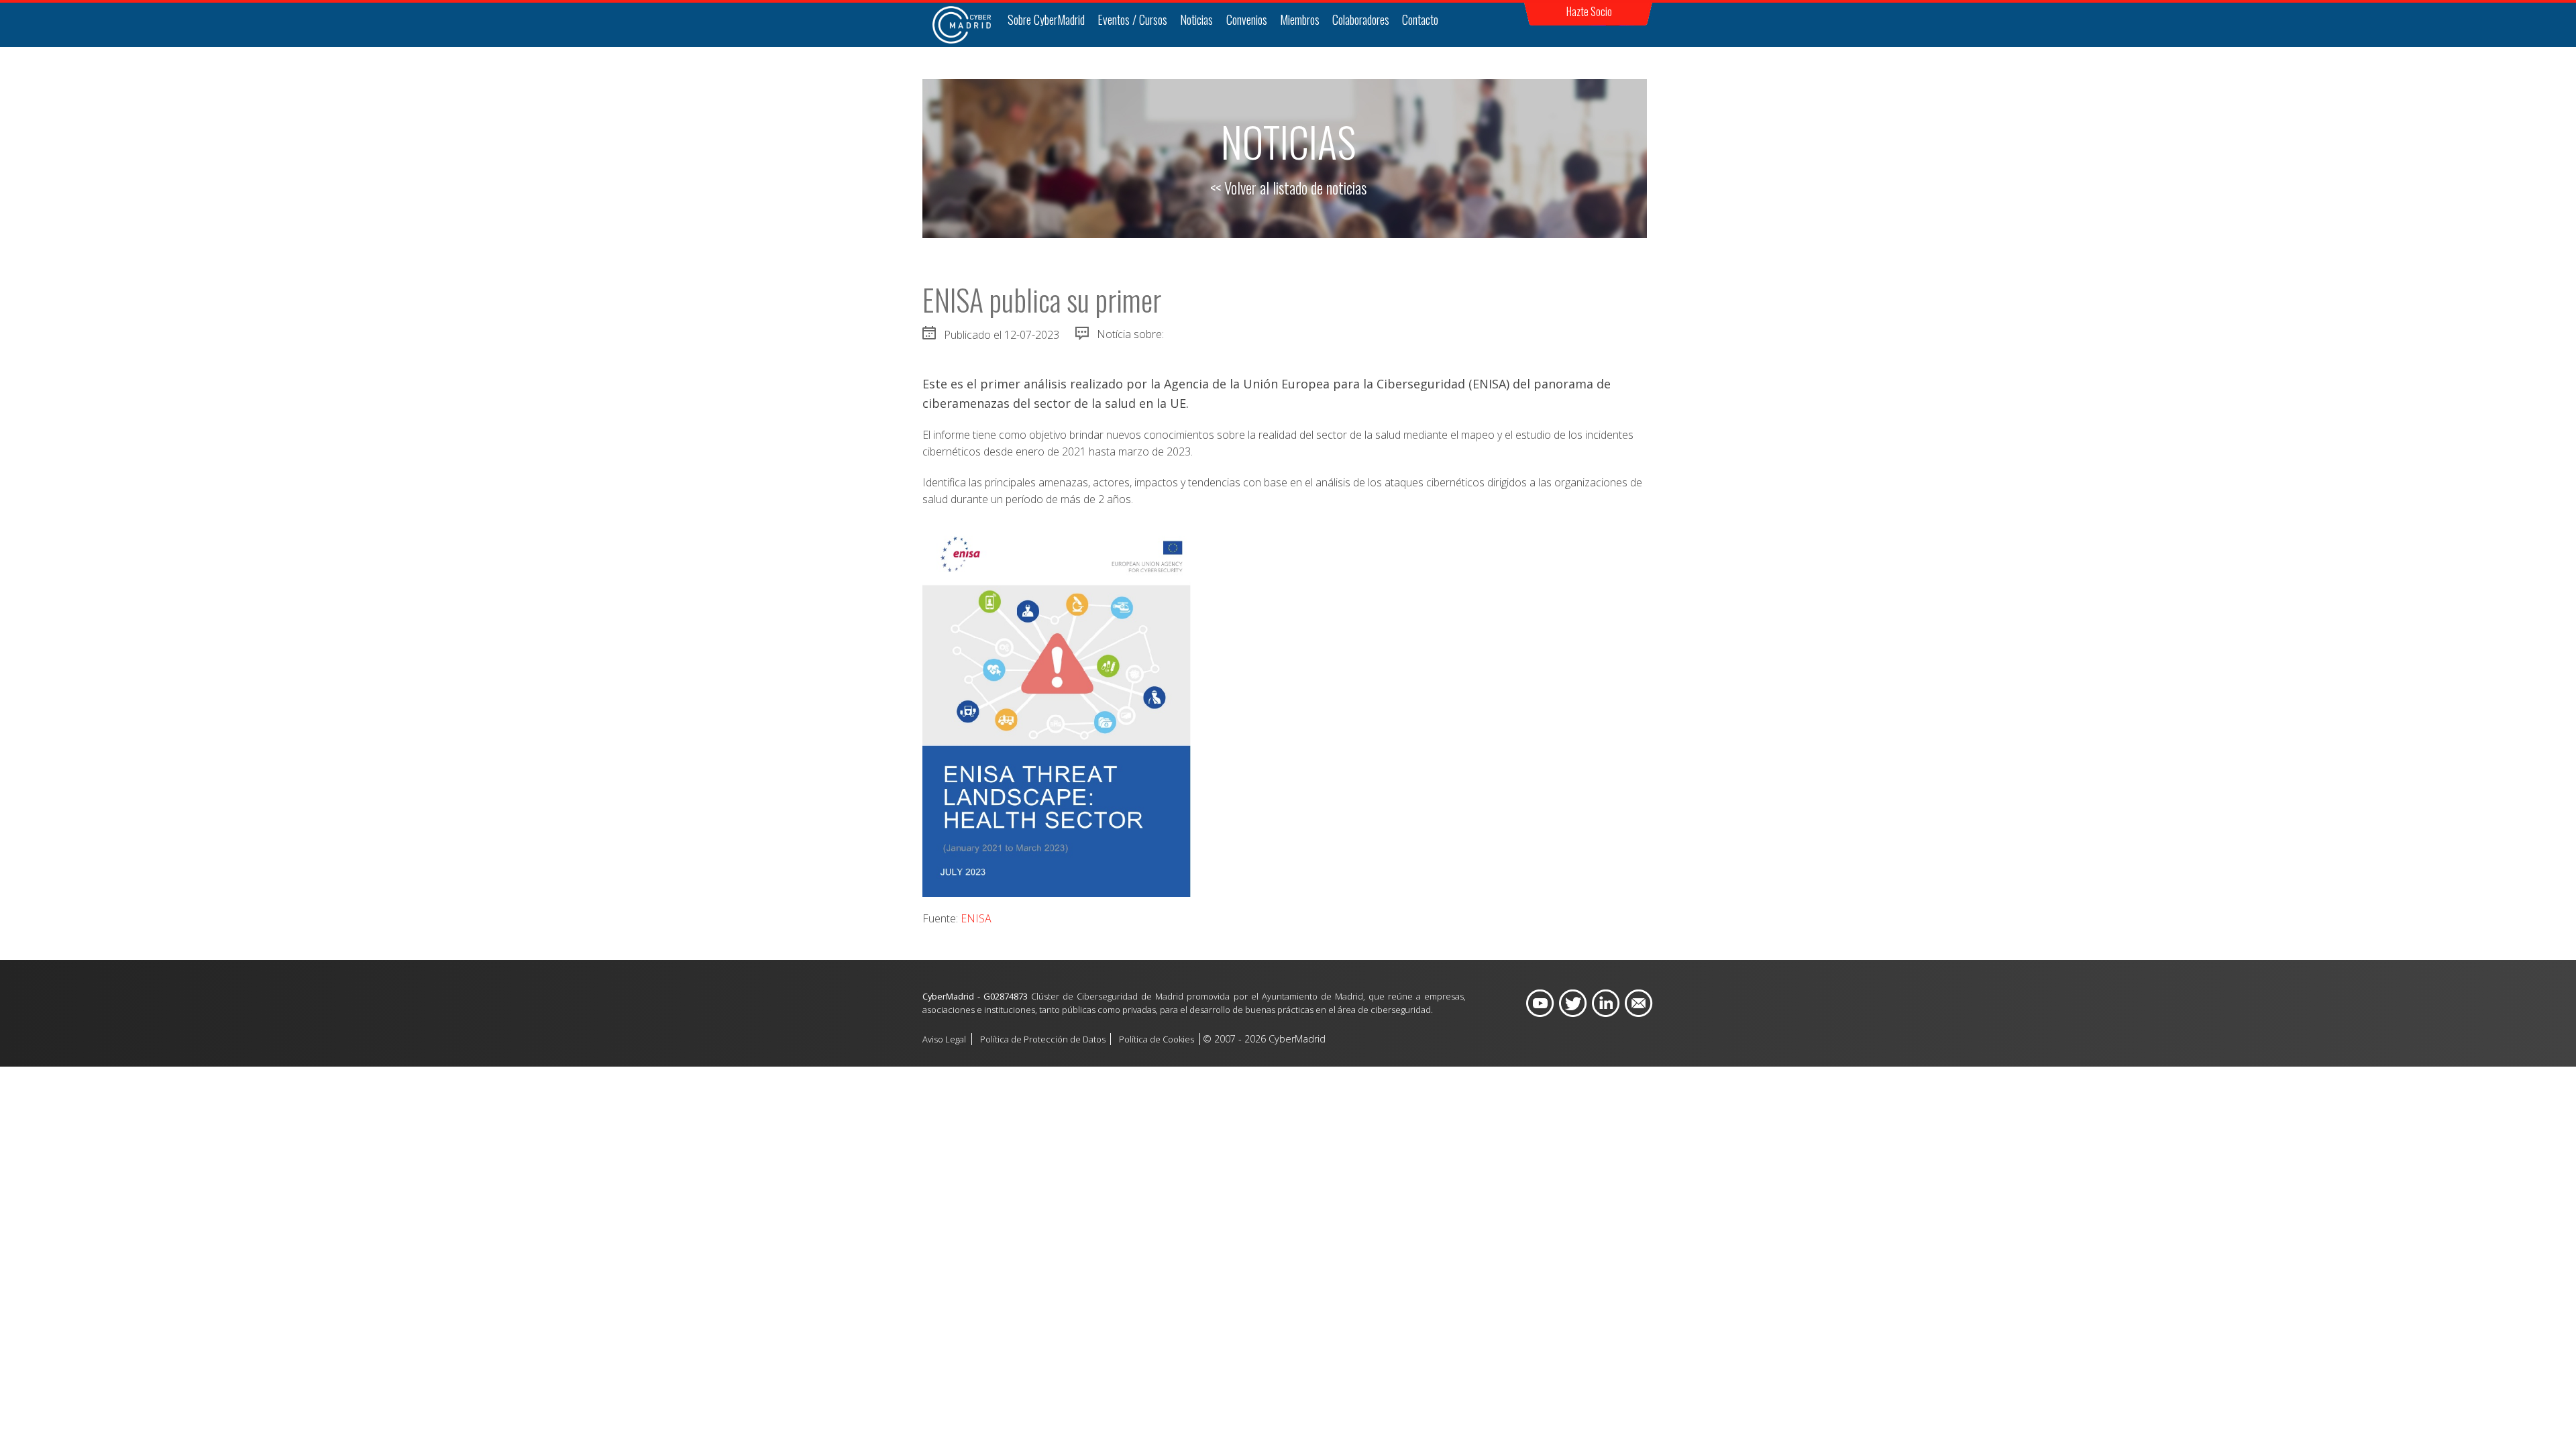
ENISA (976, 918)
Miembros (1300, 19)
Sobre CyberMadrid (1046, 19)
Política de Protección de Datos (1043, 1039)
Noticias (1196, 19)
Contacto (1420, 19)
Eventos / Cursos (1132, 19)
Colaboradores (1361, 19)
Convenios (1247, 19)
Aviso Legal (944, 1039)
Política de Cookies (1157, 1039)
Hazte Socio (1589, 11)
